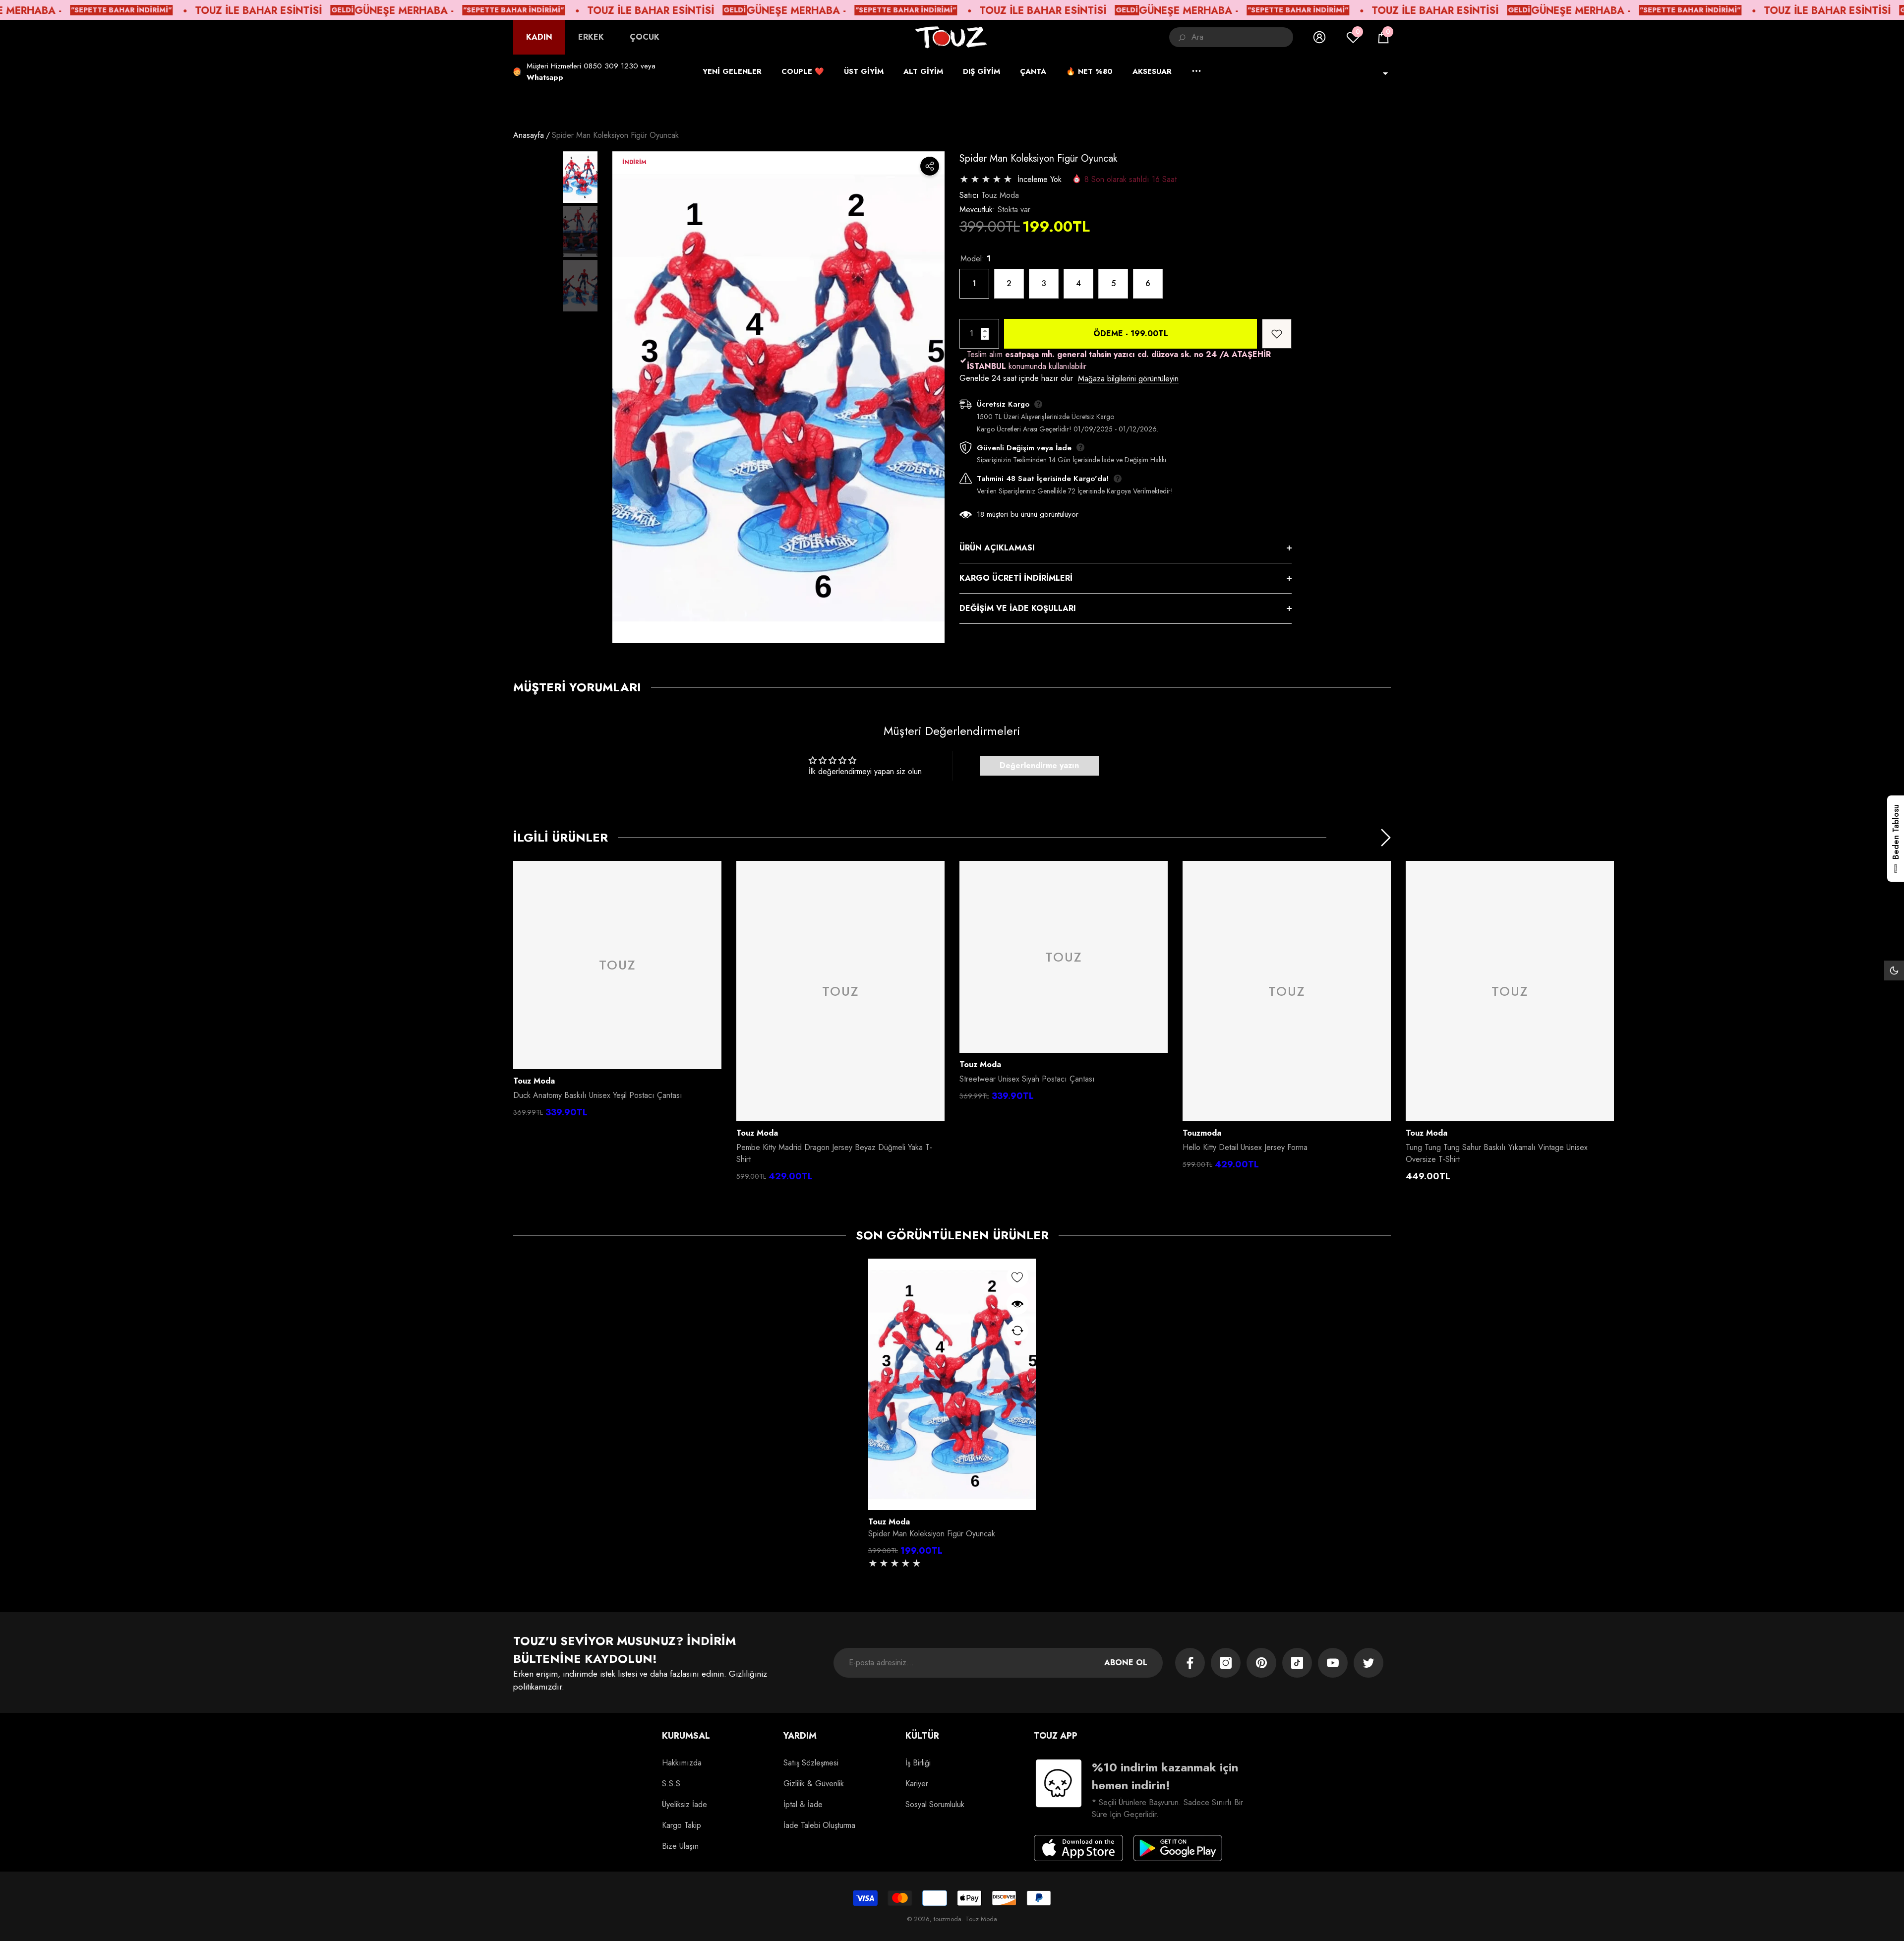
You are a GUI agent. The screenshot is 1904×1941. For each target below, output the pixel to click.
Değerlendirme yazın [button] (1039, 765)
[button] (1383, 37)
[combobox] (1242, 37)
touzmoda (1202, 1133)
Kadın (539, 37)
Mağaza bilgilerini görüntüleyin (1128, 379)
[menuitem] (539, 37)
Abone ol (1126, 1663)
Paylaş (930, 166)
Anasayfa (529, 135)
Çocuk (645, 37)
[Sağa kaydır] (1386, 838)
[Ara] (1231, 37)
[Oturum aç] (1319, 37)
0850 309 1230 (611, 66)
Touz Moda (1000, 195)
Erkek (591, 37)
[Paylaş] (930, 166)
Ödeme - (1131, 334)
